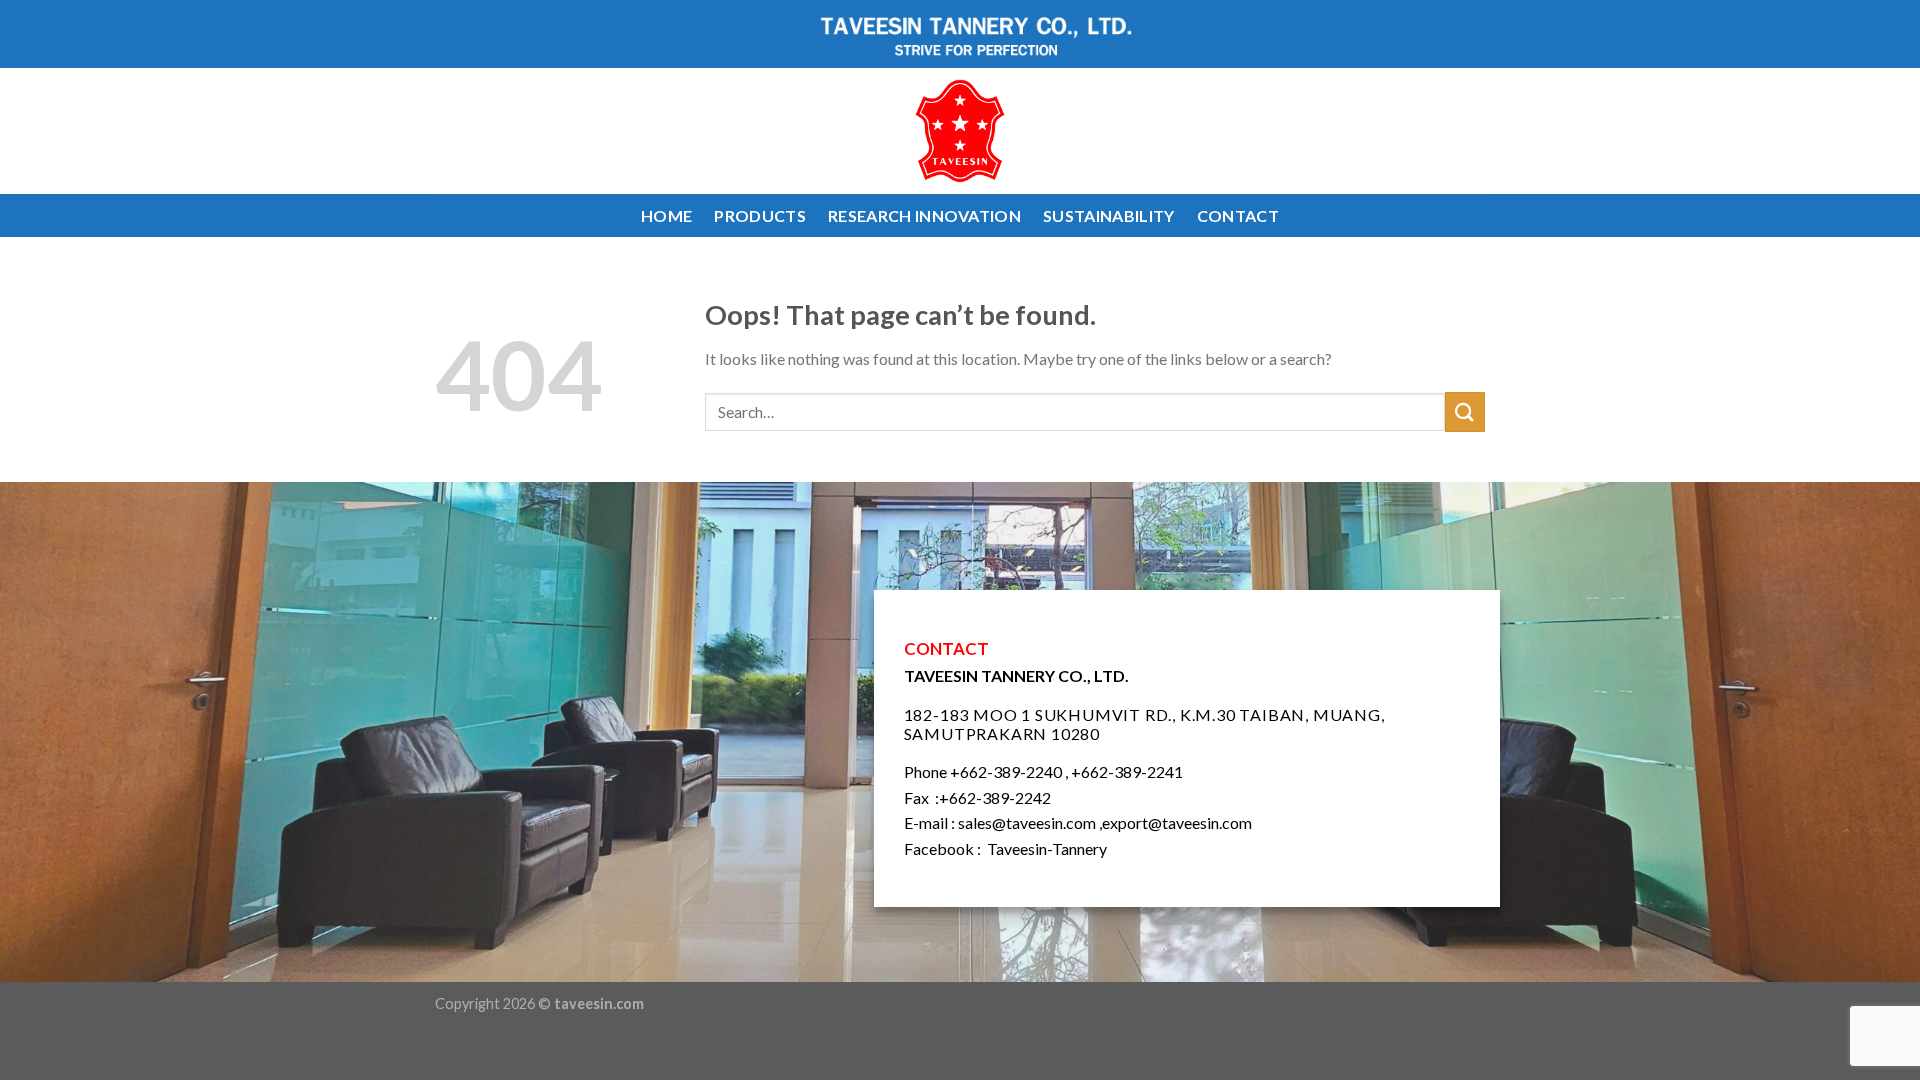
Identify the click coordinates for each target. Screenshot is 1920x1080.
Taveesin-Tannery (1047, 848)
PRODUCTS (760, 215)
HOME (666, 215)
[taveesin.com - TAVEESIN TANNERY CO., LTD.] (960, 131)
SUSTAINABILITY (1108, 215)
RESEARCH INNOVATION (924, 215)
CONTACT (1238, 215)
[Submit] (1465, 411)
